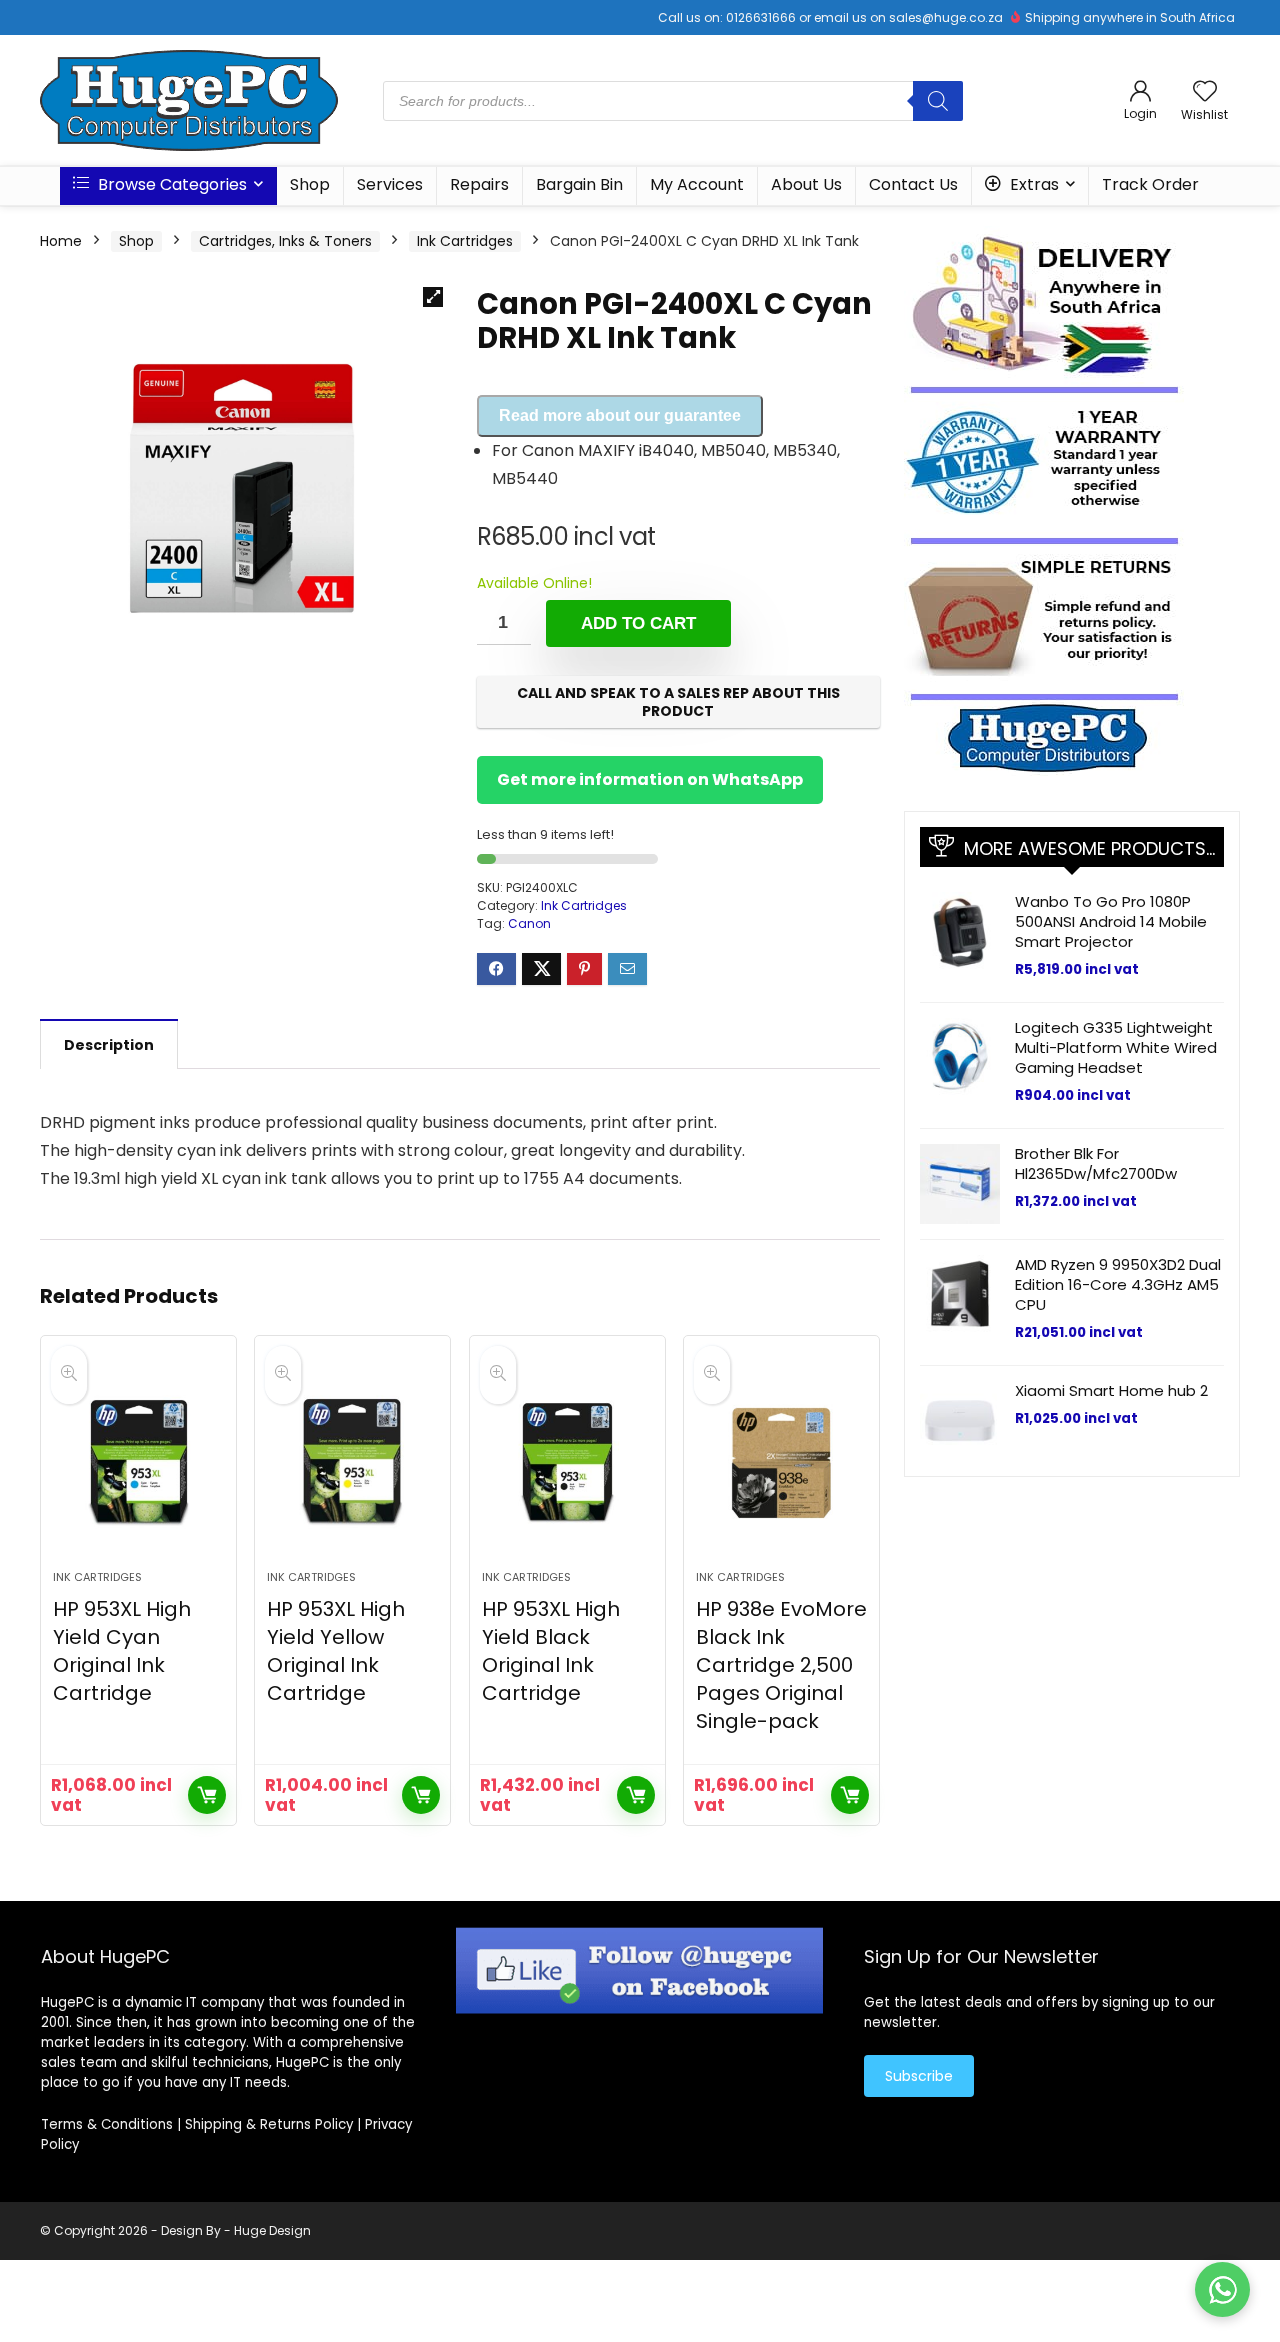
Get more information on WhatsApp (650, 779)
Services (390, 184)
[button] (433, 297)
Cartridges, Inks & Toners (285, 241)
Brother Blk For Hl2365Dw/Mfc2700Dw (1096, 1163)
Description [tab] (109, 1045)
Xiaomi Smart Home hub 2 (1111, 1390)
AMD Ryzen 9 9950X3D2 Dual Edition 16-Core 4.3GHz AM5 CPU (1118, 1284)
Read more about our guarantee (620, 415)
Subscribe (919, 2076)
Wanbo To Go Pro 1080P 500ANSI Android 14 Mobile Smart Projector (1111, 921)
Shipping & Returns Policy (269, 2124)
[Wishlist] (1205, 92)
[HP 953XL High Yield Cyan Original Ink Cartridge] (138, 1463)
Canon (529, 923)
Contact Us (913, 184)
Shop (310, 184)
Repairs (479, 184)
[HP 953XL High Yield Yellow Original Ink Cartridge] (352, 1463)
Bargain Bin (579, 184)
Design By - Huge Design (236, 2230)
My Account (697, 184)
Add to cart (638, 623)
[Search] (938, 101)
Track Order (1150, 184)
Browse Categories (170, 184)
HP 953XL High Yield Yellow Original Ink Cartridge (336, 1651)
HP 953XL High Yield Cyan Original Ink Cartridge (122, 1651)
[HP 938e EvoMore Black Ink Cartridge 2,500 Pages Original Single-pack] (781, 1463)
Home (61, 241)
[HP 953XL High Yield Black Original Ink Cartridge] (567, 1463)
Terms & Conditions (107, 2124)
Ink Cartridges (465, 241)
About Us (806, 184)
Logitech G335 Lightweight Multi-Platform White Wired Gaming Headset (1116, 1047)
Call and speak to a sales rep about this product (678, 702)
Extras (1032, 184)
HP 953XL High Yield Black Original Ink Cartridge (551, 1651)
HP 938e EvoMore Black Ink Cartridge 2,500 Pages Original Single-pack (781, 1665)
